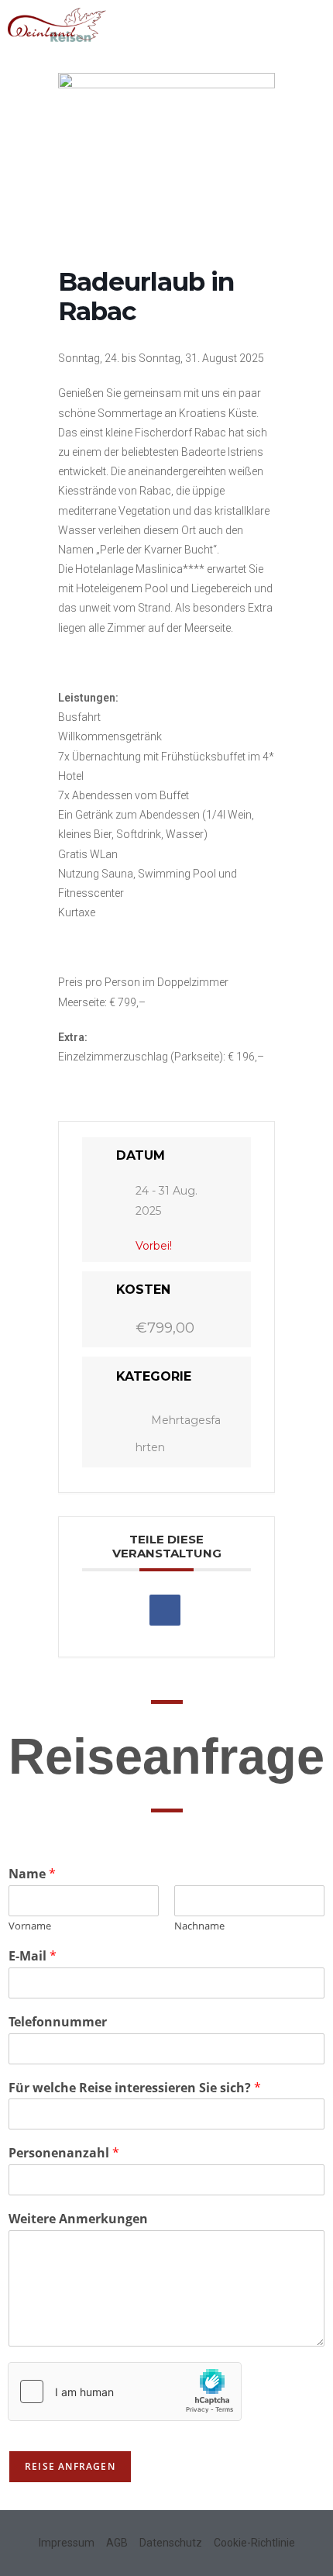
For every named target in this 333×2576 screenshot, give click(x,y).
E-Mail (33, 1956)
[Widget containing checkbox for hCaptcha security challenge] (125, 2392)
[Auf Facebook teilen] (165, 1610)
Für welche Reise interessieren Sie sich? (135, 2088)
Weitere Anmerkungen (78, 2219)
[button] (314, 21)
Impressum (67, 2543)
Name (32, 1874)
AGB (117, 2543)
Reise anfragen (70, 2466)
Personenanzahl (64, 2153)
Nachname (199, 1926)
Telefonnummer (58, 2022)
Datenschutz (171, 2543)
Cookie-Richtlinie (254, 2543)
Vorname (30, 1926)
